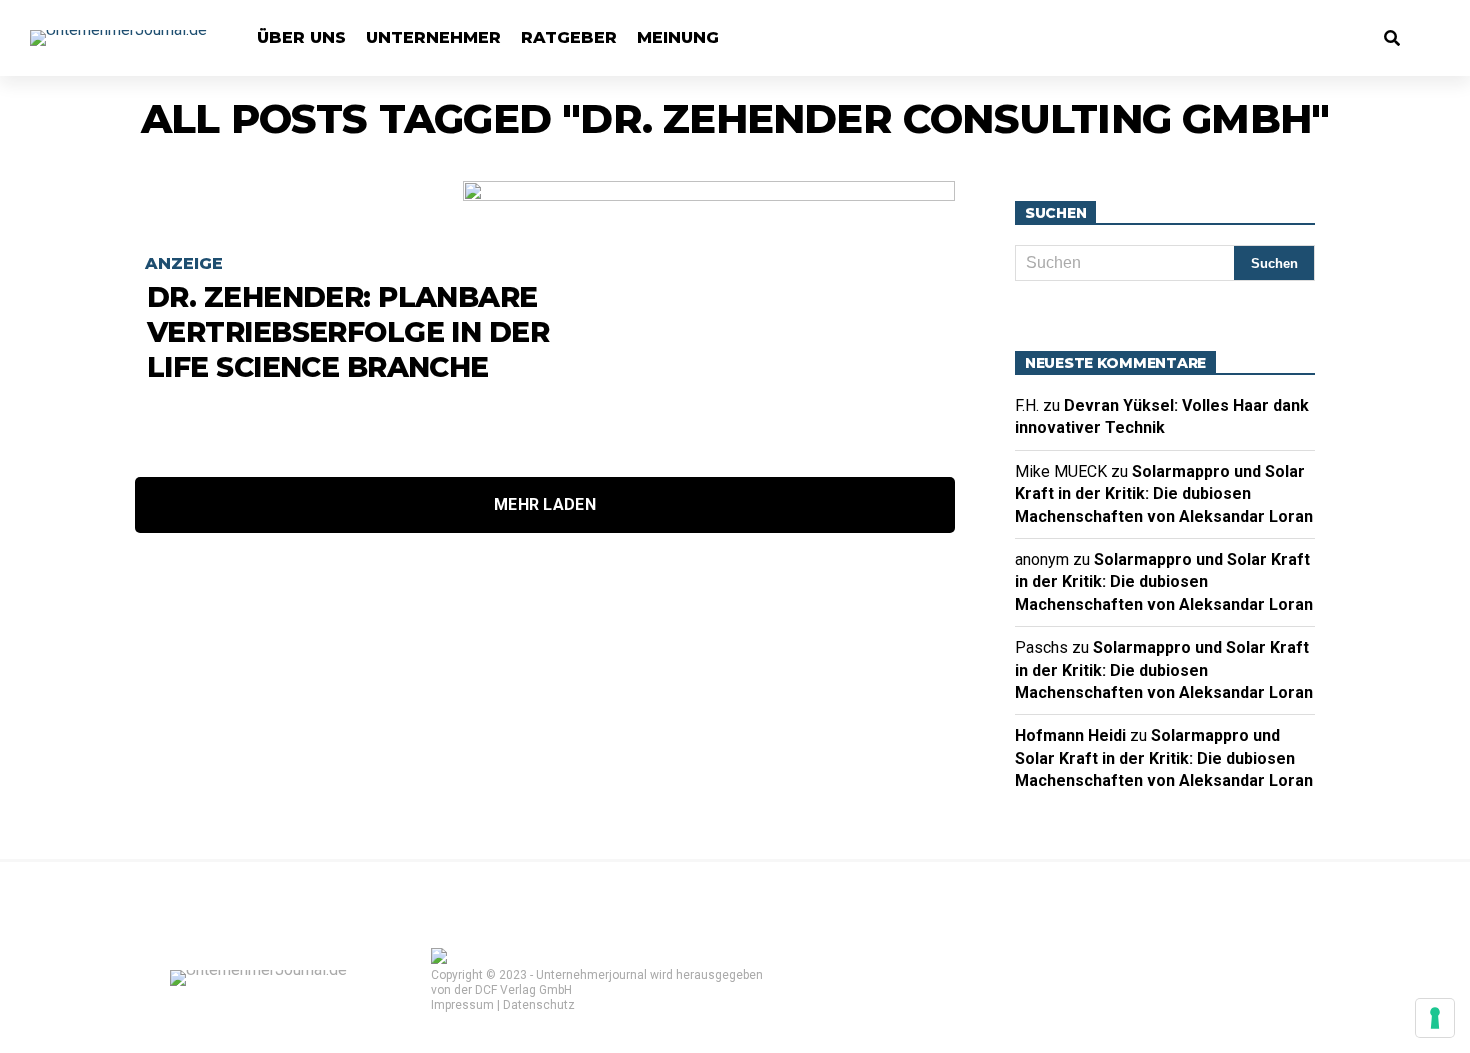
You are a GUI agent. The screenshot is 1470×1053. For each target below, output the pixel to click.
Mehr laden (545, 504)
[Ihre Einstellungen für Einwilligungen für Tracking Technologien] (1435, 1018)
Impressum (462, 1005)
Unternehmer (433, 37)
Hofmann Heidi (1070, 735)
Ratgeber (569, 37)
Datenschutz (539, 1005)
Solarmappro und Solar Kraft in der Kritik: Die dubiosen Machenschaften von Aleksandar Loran (1164, 494)
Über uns (301, 37)
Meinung (678, 37)
